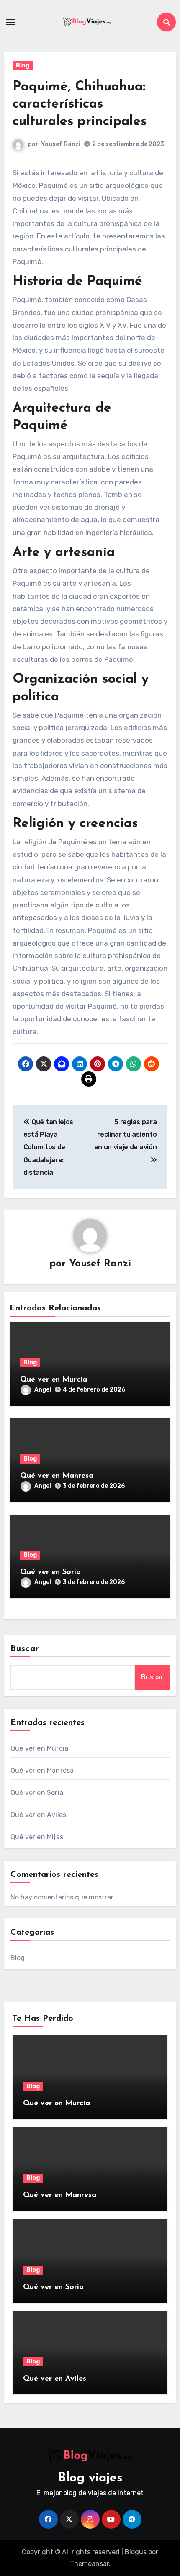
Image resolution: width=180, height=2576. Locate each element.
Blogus (136, 2552)
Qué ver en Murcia (54, 1380)
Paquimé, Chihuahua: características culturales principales (80, 104)
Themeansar (89, 2564)
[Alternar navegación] (11, 22)
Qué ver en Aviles (38, 1815)
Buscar (25, 1649)
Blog (23, 65)
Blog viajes (90, 2478)
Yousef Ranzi (61, 144)
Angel (43, 1390)
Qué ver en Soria (50, 1572)
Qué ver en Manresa (57, 1476)
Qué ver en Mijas (37, 1837)
